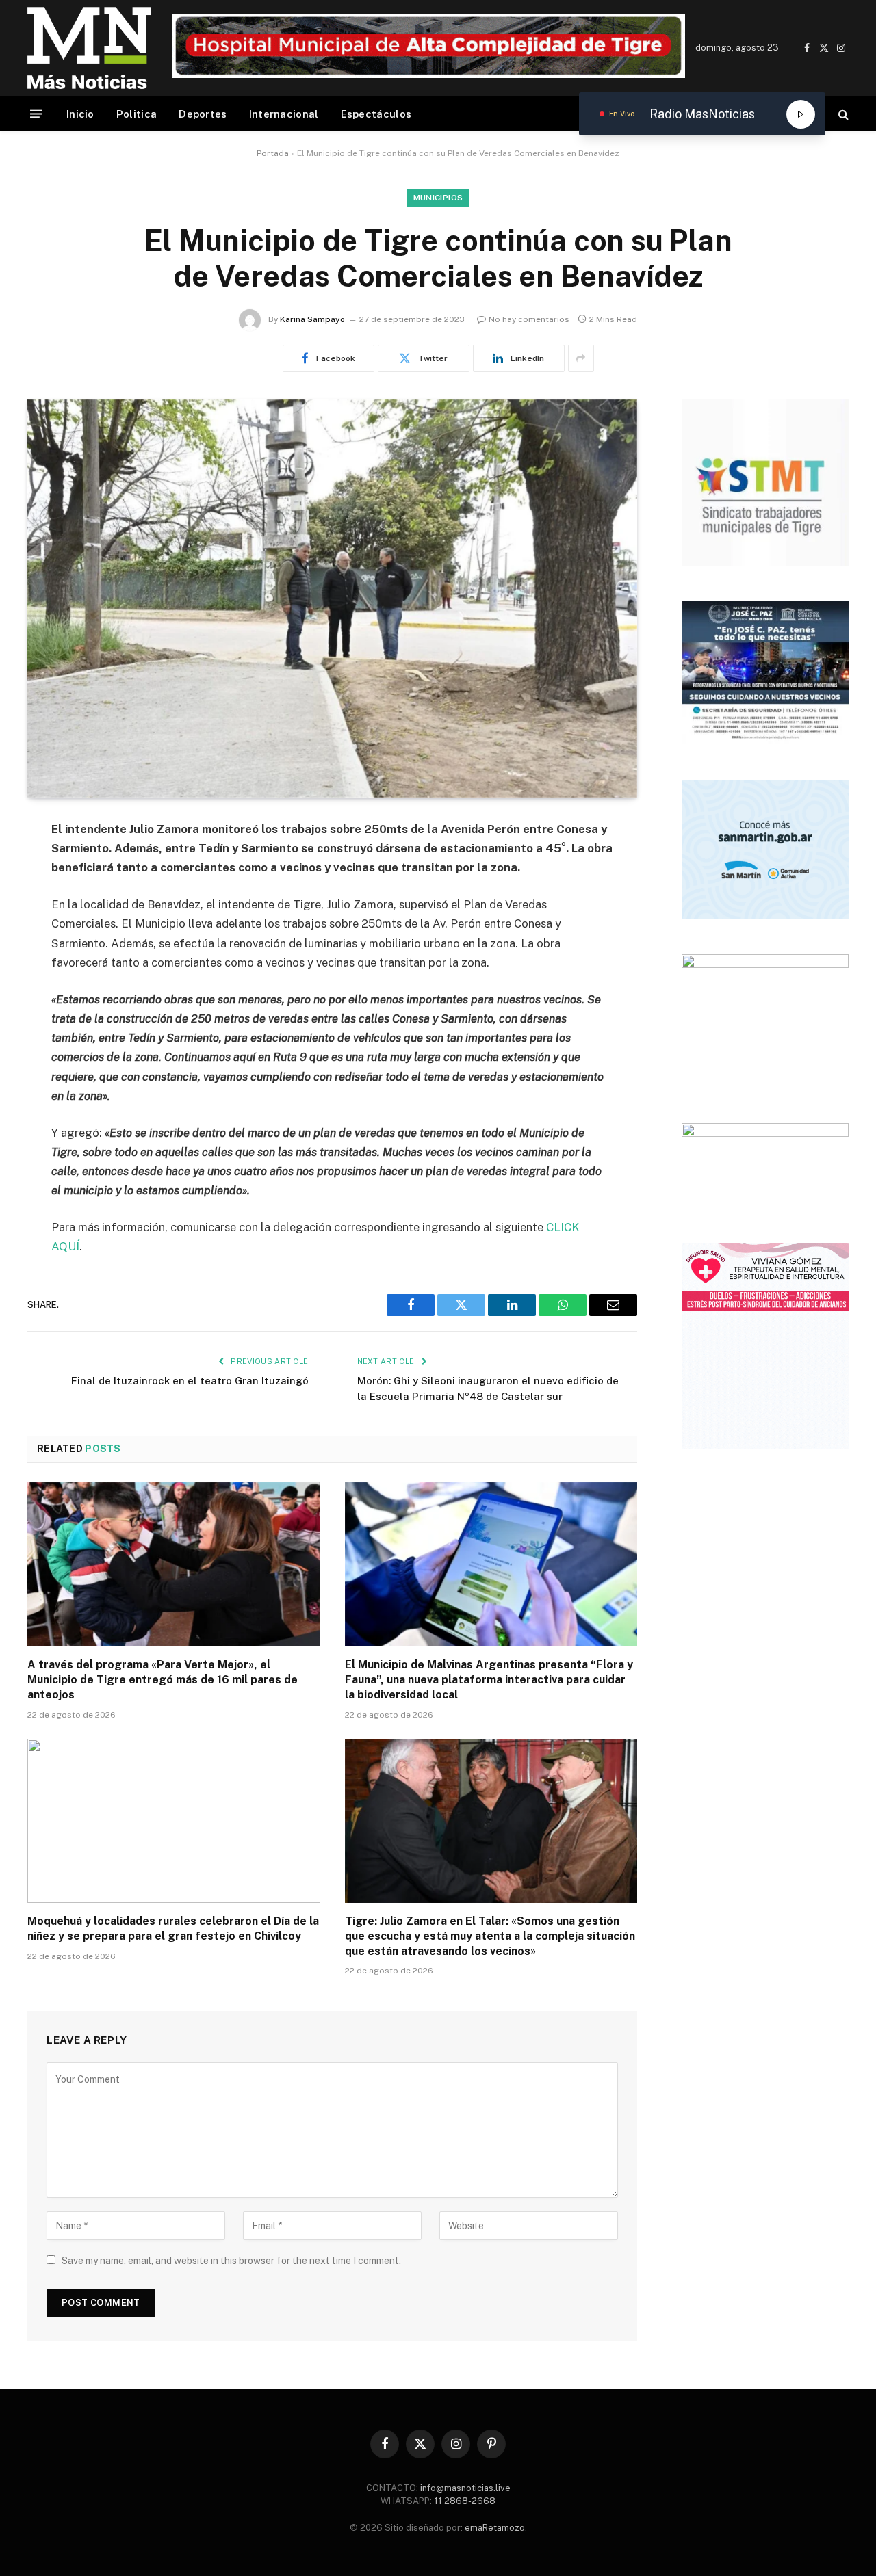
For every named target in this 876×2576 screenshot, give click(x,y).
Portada (273, 153)
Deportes (203, 114)
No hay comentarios (529, 319)
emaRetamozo (495, 2528)
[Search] (842, 114)
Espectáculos (376, 114)
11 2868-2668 (464, 2501)
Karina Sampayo (312, 319)
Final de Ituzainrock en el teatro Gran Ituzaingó (190, 1381)
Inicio (80, 114)
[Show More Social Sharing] (581, 358)
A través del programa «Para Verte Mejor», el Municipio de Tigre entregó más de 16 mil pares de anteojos (163, 1680)
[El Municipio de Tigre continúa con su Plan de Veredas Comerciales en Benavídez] (332, 599)
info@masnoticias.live (465, 2488)
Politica (137, 114)
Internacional (284, 114)
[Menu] (36, 114)
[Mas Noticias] (89, 48)
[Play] (801, 114)
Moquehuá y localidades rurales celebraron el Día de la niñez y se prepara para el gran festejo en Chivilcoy (173, 1929)
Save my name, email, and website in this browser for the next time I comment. (231, 2261)
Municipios (438, 198)
